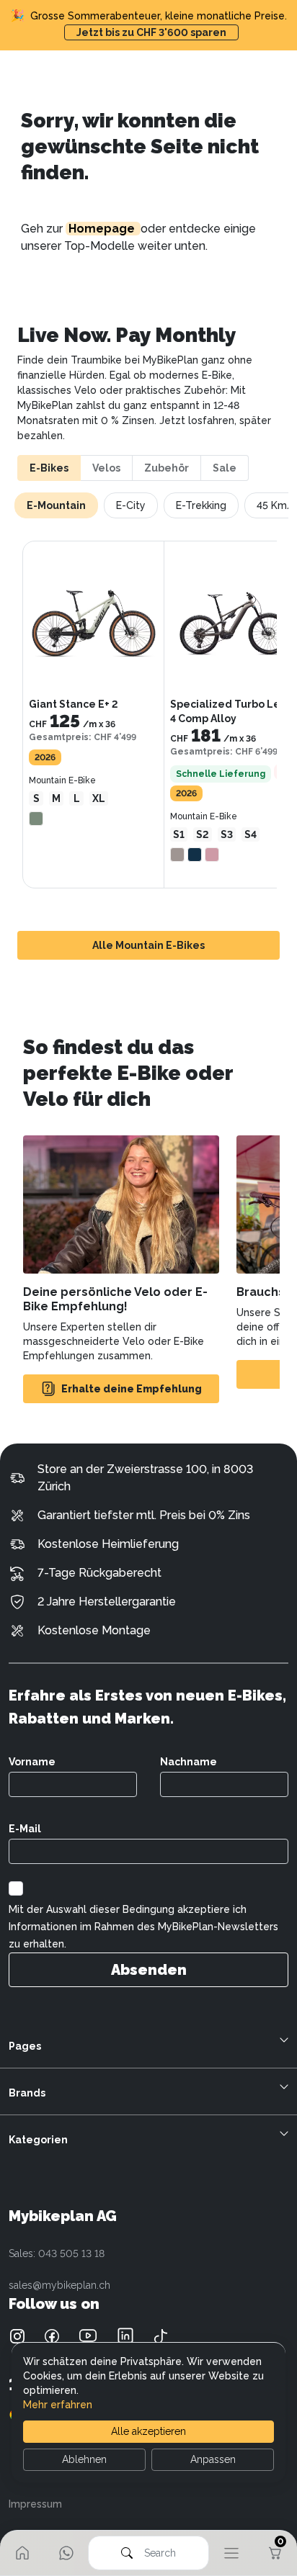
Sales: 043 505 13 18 (57, 2253)
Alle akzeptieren (148, 2431)
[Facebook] (52, 2335)
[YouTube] (88, 2335)
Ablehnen (84, 2459)
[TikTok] (161, 2336)
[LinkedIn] (125, 2335)
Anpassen (213, 2459)
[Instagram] (17, 2335)
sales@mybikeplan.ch (59, 2285)
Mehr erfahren (58, 2405)
